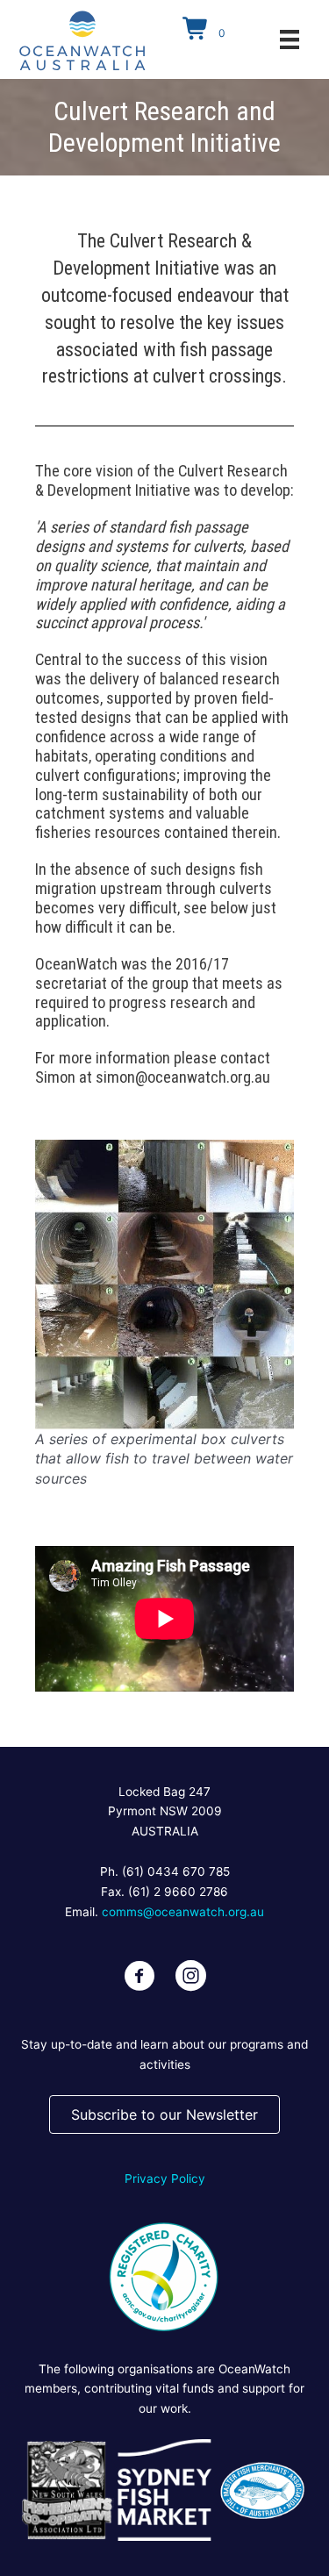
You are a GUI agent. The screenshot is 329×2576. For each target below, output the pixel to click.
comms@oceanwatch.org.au (183, 1912)
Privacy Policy (165, 2179)
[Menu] (290, 39)
